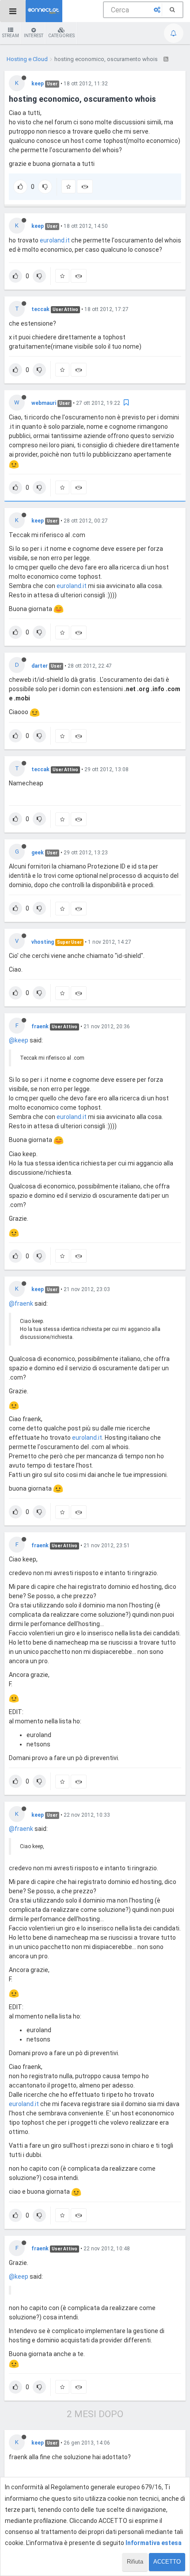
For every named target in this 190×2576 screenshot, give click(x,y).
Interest (34, 36)
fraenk (40, 1027)
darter (40, 666)
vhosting (43, 942)
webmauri (44, 403)
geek (38, 853)
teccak (40, 309)
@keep (19, 1040)
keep (38, 84)
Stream (11, 36)
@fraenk (21, 1303)
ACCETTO (167, 2562)
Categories (61, 36)
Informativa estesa (154, 2543)
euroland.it (55, 240)
